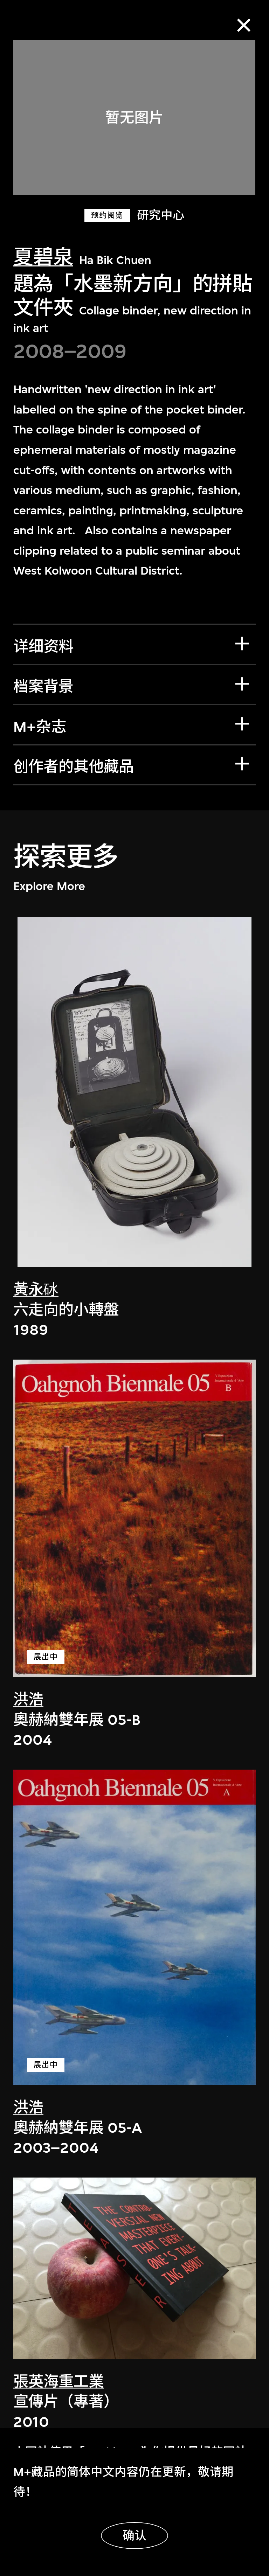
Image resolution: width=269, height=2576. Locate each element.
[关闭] (244, 25)
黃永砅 (36, 1290)
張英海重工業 (58, 2382)
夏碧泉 (43, 257)
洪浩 (28, 1700)
